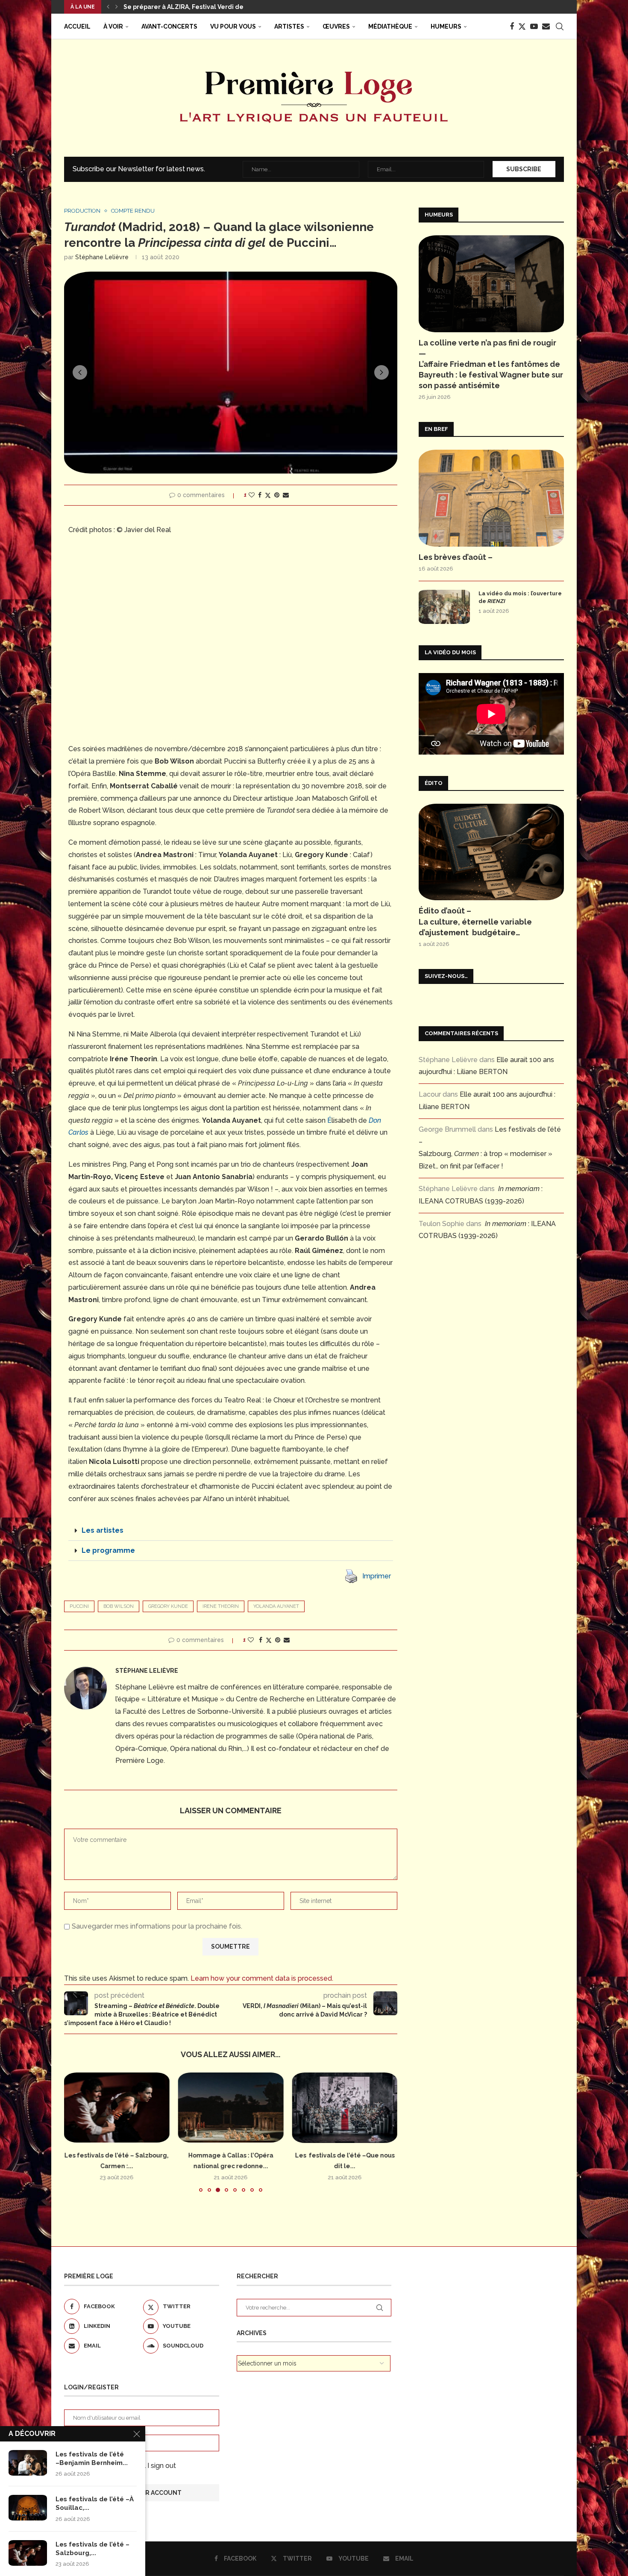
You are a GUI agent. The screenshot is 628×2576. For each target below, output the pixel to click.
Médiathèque (390, 26)
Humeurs (446, 26)
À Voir (113, 26)
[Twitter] (522, 26)
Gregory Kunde (168, 1606)
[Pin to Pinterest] (277, 495)
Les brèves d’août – (456, 557)
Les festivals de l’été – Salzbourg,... (92, 2549)
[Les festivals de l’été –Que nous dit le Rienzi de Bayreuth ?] (345, 2108)
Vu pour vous (233, 26)
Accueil (77, 26)
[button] (108, 7)
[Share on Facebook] (260, 495)
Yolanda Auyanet (276, 1606)
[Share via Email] (286, 495)
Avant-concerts (169, 26)
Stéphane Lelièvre (102, 257)
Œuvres (336, 26)
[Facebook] (512, 26)
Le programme (108, 1550)
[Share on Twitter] (268, 495)
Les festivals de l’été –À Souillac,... (95, 2503)
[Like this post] (252, 495)
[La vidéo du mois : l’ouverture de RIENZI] (444, 607)
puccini (79, 1606)
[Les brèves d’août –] (491, 498)
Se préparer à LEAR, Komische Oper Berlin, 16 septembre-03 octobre (229, 7)
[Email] (546, 26)
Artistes (289, 26)
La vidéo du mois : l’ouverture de (520, 597)
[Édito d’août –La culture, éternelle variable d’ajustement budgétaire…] (491, 852)
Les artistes (103, 1530)
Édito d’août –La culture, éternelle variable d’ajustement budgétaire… (475, 921)
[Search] (560, 26)
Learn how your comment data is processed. (262, 1978)
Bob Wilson (119, 1606)
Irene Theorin (221, 1606)
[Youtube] (534, 26)
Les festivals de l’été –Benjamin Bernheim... (92, 2459)
